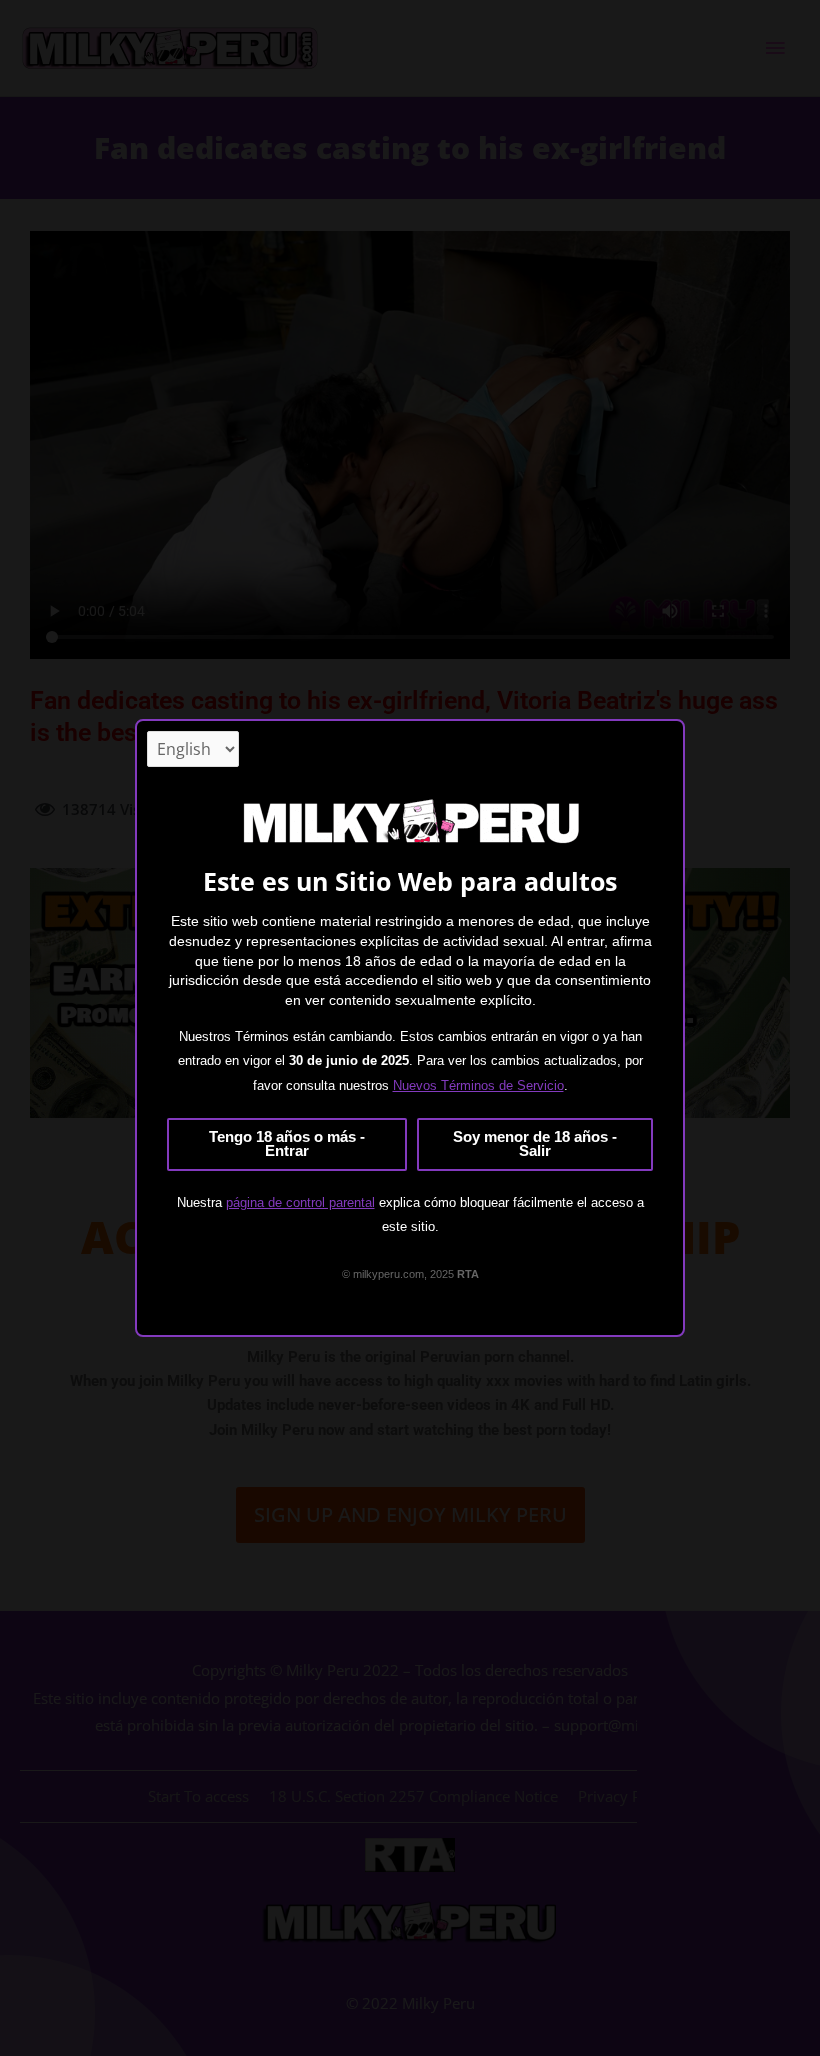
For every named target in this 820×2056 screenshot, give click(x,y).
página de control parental (300, 1202)
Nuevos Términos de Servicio (478, 1085)
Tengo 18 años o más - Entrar (287, 1144)
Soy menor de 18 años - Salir (535, 1144)
